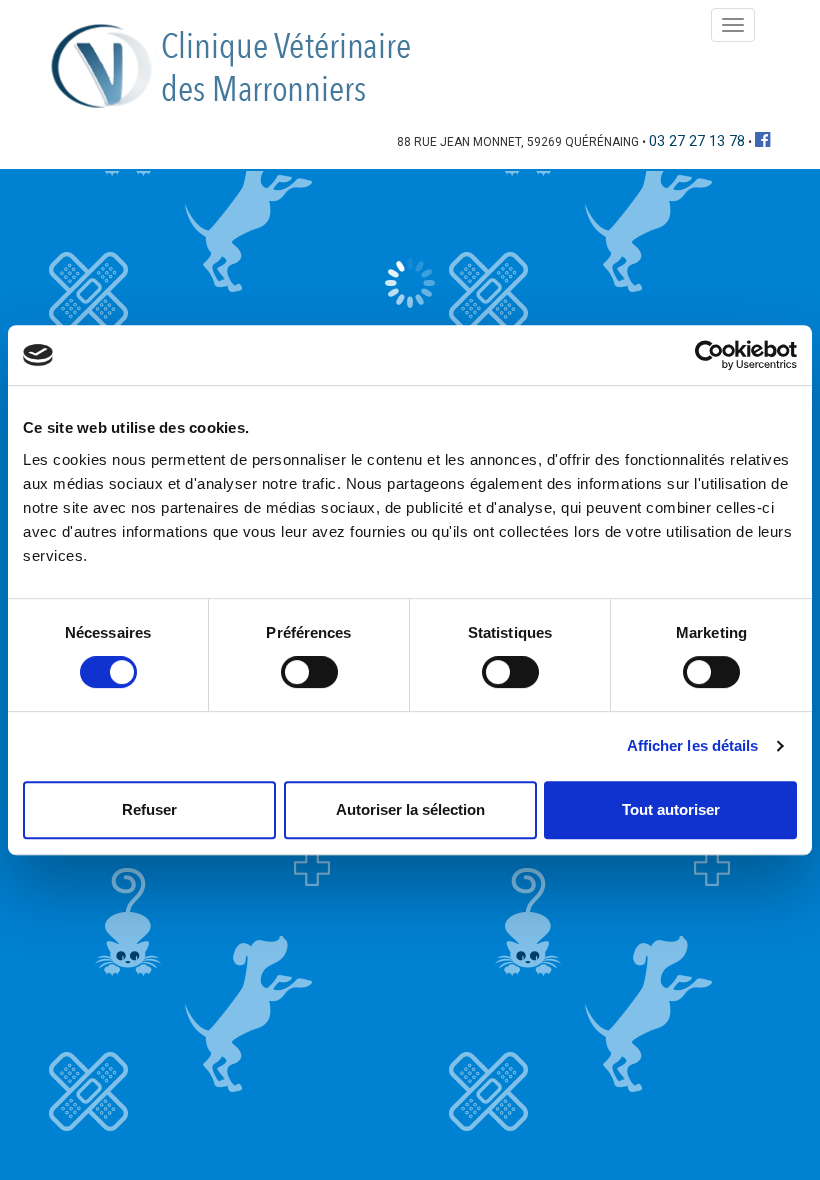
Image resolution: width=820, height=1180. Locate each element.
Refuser (149, 809)
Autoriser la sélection (410, 809)
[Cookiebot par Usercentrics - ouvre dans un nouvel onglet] (709, 355)
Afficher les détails (693, 745)
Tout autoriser (671, 809)
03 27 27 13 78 (697, 141)
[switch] (309, 672)
